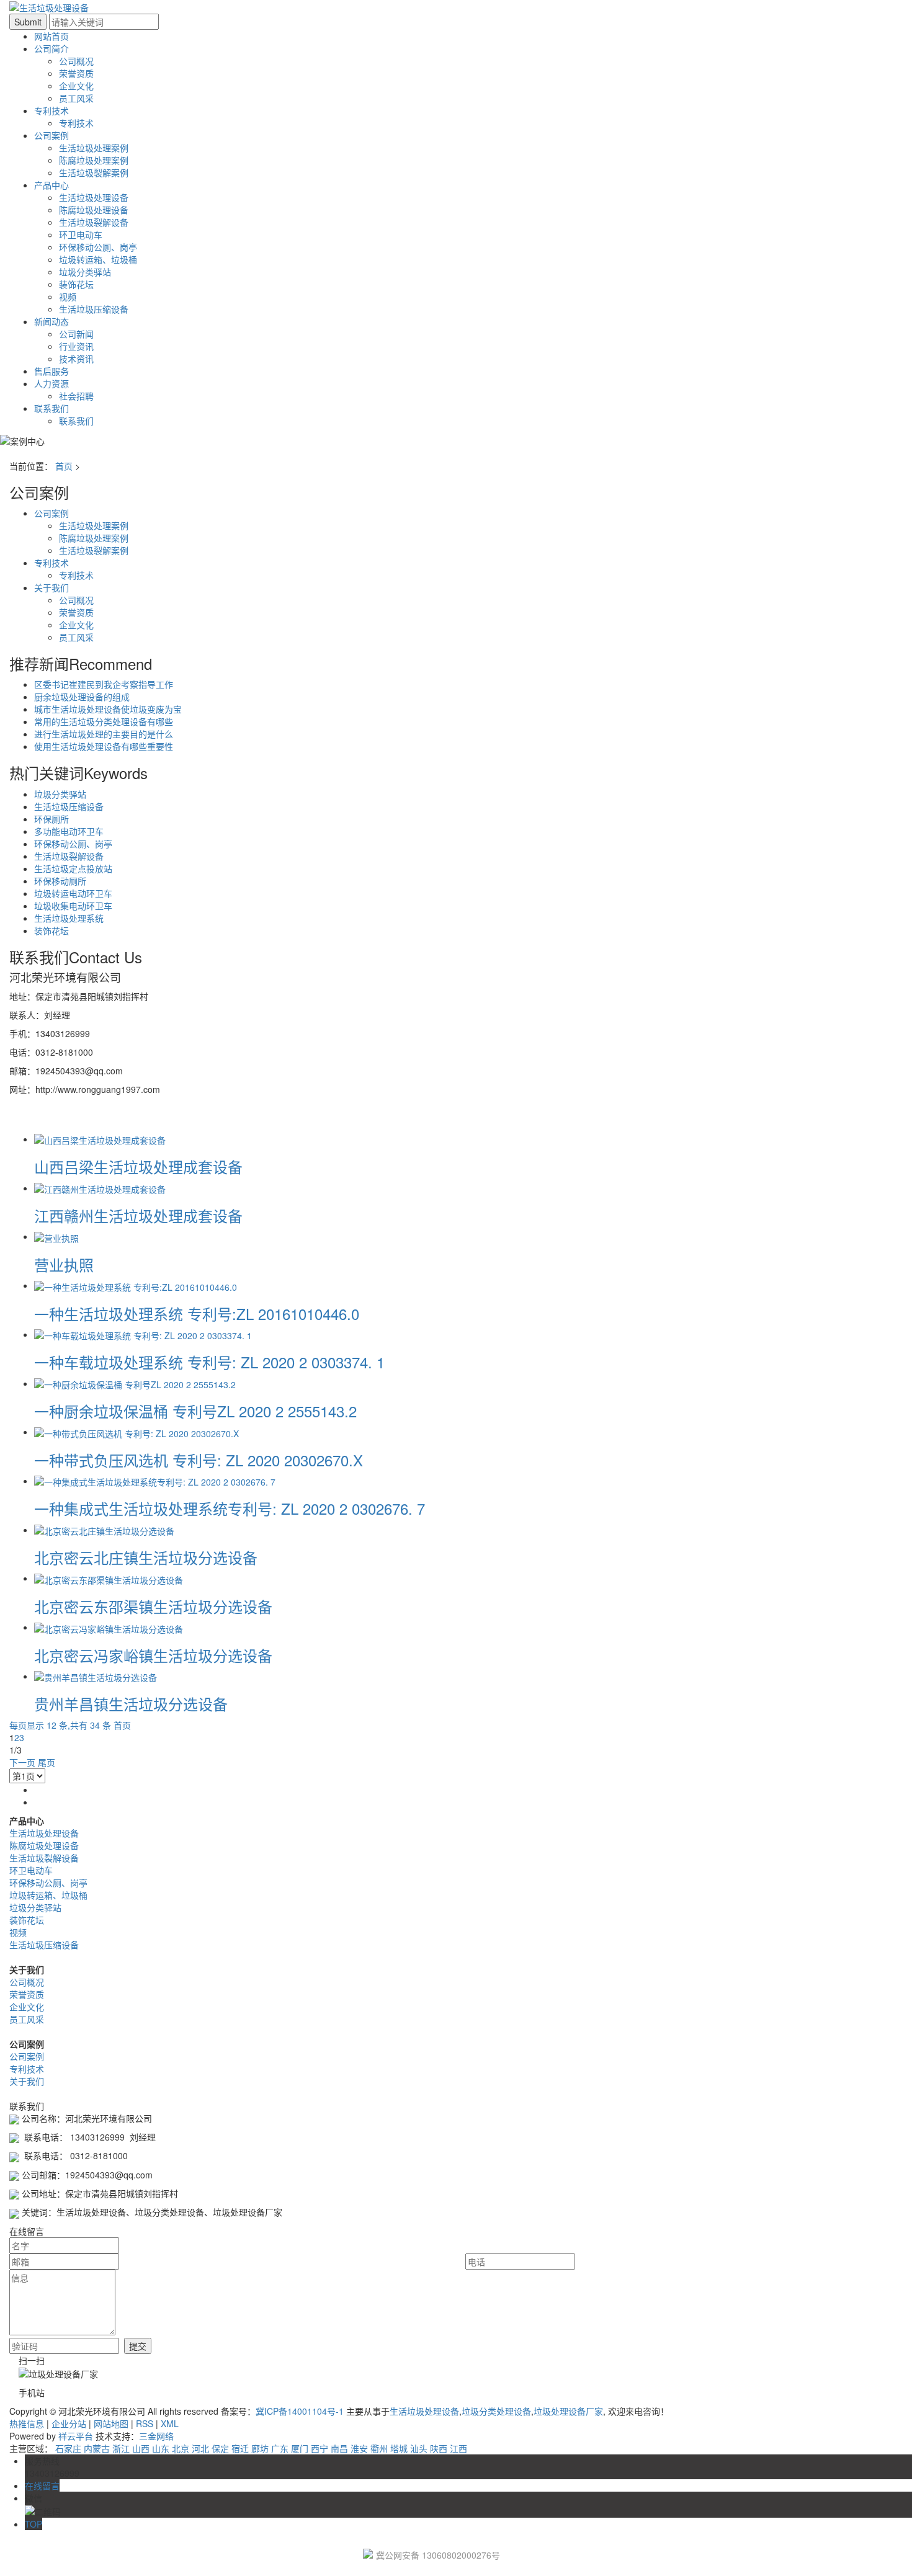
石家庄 (68, 2448)
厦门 (300, 2448)
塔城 (399, 2448)
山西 (141, 2448)
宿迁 (240, 2448)
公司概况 (76, 61)
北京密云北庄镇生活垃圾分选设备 (146, 1557)
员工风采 (76, 98)
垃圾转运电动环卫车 (73, 893)
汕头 (419, 2448)
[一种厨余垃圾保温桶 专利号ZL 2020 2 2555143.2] (135, 1383)
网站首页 (51, 36)
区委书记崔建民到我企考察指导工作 (104, 684)
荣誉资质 (76, 73)
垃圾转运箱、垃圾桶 (98, 259)
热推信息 (27, 2423)
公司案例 (51, 135)
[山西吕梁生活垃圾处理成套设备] (100, 1139)
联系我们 (51, 408)
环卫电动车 (81, 234)
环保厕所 (51, 819)
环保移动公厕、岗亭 (98, 247)
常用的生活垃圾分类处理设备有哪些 (104, 721)
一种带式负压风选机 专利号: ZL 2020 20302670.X (199, 1460)
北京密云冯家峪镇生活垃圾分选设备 (153, 1655)
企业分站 (69, 2423)
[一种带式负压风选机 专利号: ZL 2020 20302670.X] (136, 1432)
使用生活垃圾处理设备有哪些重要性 (104, 746)
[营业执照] (56, 1236)
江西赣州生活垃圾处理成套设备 (138, 1215)
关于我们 (51, 587)
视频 (68, 296)
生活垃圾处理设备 (94, 197)
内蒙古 (97, 2448)
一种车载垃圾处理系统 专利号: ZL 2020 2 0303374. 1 (209, 1362)
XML (170, 2423)
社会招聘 (76, 396)
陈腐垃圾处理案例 (94, 160)
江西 (458, 2448)
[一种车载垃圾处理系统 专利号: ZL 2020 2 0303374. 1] (143, 1334)
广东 (280, 2448)
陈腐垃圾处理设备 (94, 210)
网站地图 (111, 2423)
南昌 (339, 2448)
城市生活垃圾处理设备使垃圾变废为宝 (108, 709)
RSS (145, 2423)
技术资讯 (76, 359)
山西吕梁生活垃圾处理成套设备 (138, 1166)
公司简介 (51, 48)
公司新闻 (76, 334)
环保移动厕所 (60, 881)
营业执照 (64, 1264)
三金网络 (156, 2436)
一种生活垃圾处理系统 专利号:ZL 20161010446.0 (197, 1313)
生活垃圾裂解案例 (94, 172)
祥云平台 (76, 2436)
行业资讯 (76, 346)
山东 (161, 2448)
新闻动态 (51, 321)
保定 (220, 2448)
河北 (200, 2448)
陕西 (439, 2448)
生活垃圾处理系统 (69, 918)
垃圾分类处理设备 (496, 2411)
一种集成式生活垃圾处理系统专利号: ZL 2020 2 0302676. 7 (230, 1508)
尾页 (47, 1762)
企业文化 (76, 86)
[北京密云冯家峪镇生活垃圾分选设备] (109, 1627)
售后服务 (51, 371)
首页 (64, 466)
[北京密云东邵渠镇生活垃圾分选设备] (109, 1578)
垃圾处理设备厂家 (568, 2411)
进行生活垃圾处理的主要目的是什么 (104, 734)
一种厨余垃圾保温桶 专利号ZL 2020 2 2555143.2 (195, 1411)
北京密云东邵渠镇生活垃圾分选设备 (153, 1606)
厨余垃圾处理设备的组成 (82, 697)
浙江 (121, 2448)
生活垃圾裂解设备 (94, 222)
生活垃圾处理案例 (94, 148)
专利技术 (51, 110)
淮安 (359, 2448)
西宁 (320, 2448)
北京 (181, 2448)
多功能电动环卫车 (69, 831)
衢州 (379, 2448)
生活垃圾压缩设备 (94, 309)
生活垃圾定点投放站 (73, 868)
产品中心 (51, 185)
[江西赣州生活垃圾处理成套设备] (100, 1188)
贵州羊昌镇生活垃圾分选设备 (131, 1704)
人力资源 (51, 383)
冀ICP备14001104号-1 (300, 2411)
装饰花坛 (76, 284)
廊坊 (260, 2448)
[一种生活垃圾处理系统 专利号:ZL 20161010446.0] (136, 1285)
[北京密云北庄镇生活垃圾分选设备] (104, 1530)
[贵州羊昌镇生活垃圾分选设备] (96, 1676)
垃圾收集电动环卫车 (73, 906)
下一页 (22, 1762)
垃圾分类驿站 (85, 272)
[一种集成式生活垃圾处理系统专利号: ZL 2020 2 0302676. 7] (155, 1481)
